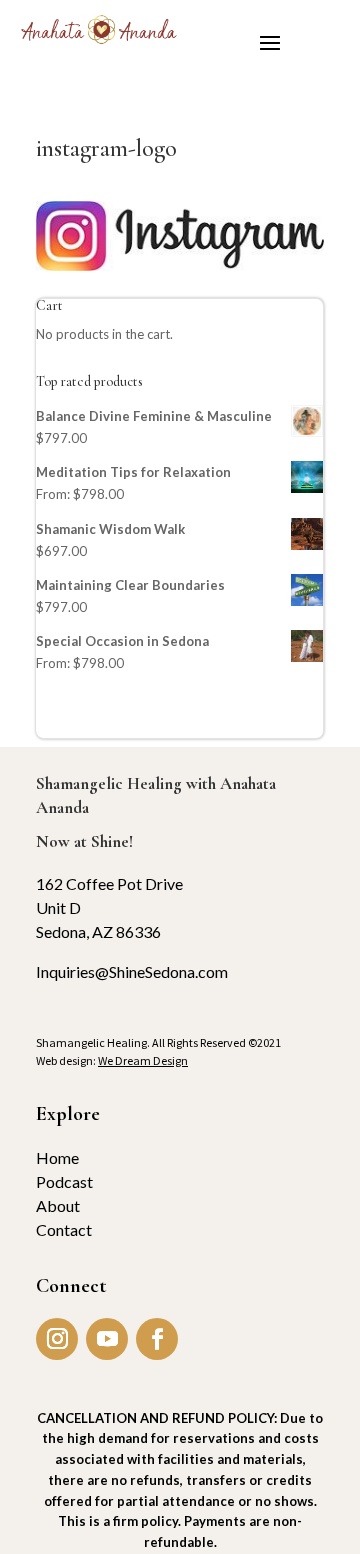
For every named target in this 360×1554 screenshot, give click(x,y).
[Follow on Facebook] (157, 1339)
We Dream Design (143, 1060)
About (58, 1205)
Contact (64, 1229)
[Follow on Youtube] (107, 1339)
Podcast (64, 1181)
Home (57, 1157)
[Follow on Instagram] (57, 1339)
